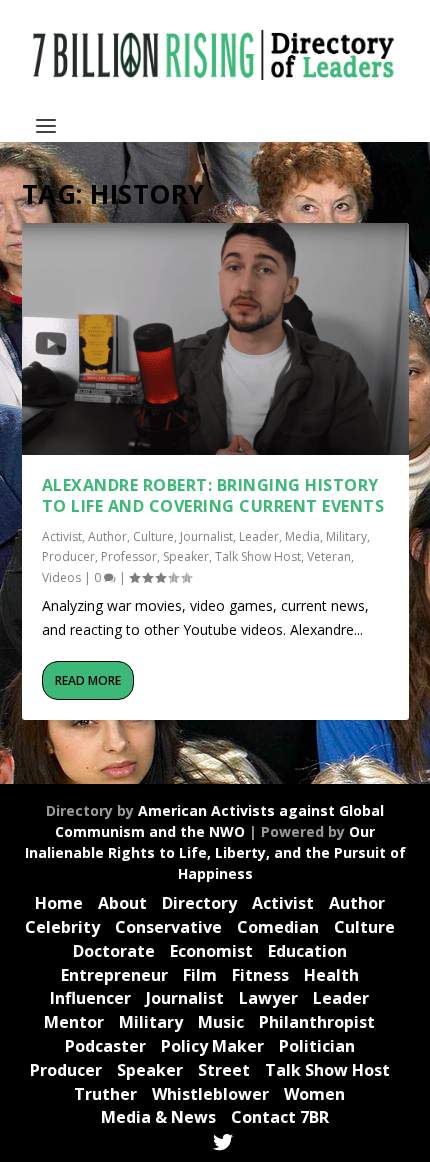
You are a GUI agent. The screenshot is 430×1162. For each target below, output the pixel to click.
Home (59, 903)
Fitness (260, 975)
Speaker (186, 556)
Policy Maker (212, 1046)
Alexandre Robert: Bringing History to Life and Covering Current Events (213, 495)
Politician (317, 1046)
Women (314, 1094)
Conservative (168, 927)
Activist (62, 536)
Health (331, 975)
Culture (153, 536)
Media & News (158, 1117)
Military (346, 536)
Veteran (329, 556)
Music (221, 1022)
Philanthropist (317, 1022)
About (122, 903)
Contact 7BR (280, 1117)
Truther (105, 1094)
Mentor (74, 1022)
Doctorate (114, 951)
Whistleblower (210, 1094)
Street (224, 1070)
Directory (199, 903)
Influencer (90, 998)
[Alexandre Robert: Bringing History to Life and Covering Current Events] (215, 339)
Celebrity (62, 927)
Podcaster (105, 1046)
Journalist (206, 536)
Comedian (278, 927)
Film (200, 975)
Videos (61, 577)
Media (302, 536)
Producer (68, 556)
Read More (88, 680)
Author (107, 536)
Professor (129, 556)
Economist (211, 951)
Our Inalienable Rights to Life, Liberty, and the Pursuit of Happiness (215, 852)
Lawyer (268, 998)
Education (307, 951)
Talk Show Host (258, 556)
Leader (259, 536)
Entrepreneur (114, 975)
